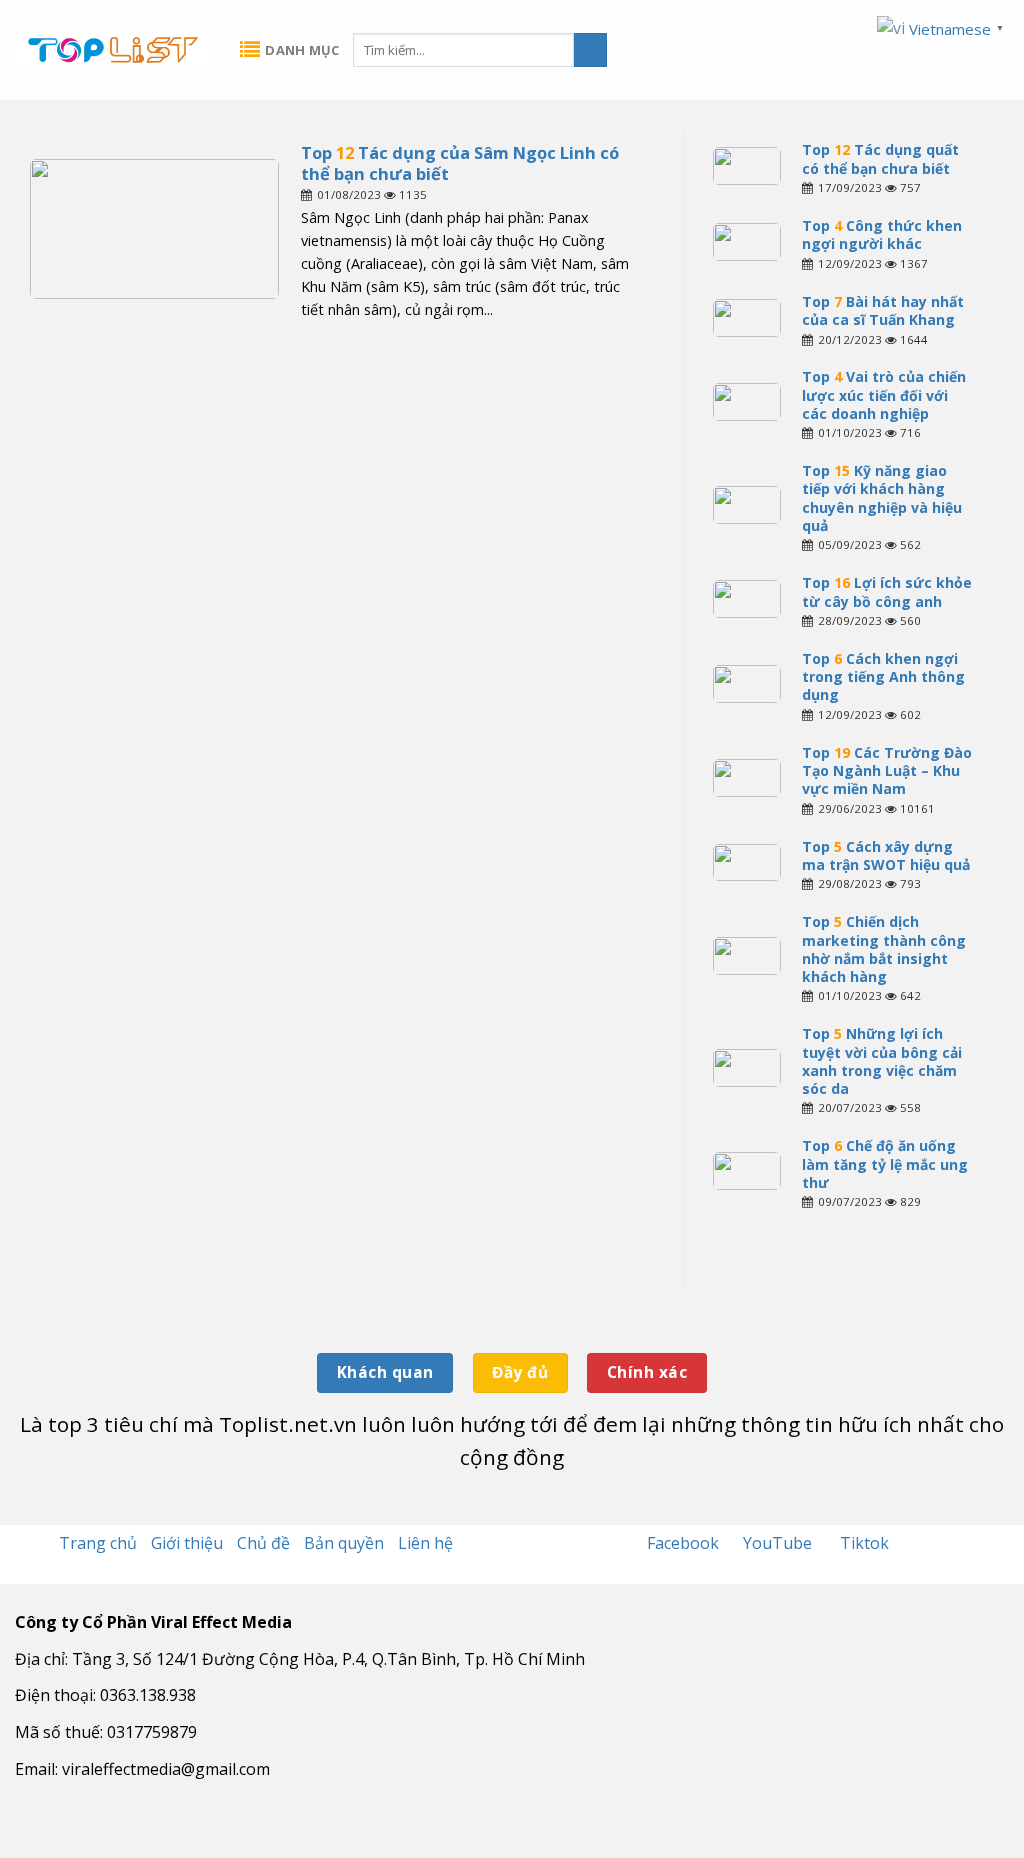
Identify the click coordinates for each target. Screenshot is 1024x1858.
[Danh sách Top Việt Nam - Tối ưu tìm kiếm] (112, 50)
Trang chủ (98, 1543)
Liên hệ (425, 1543)
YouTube (779, 1543)
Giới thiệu (187, 1543)
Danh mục (302, 50)
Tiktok (864, 1543)
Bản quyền (344, 1543)
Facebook (685, 1543)
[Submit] (590, 50)
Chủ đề (263, 1543)
